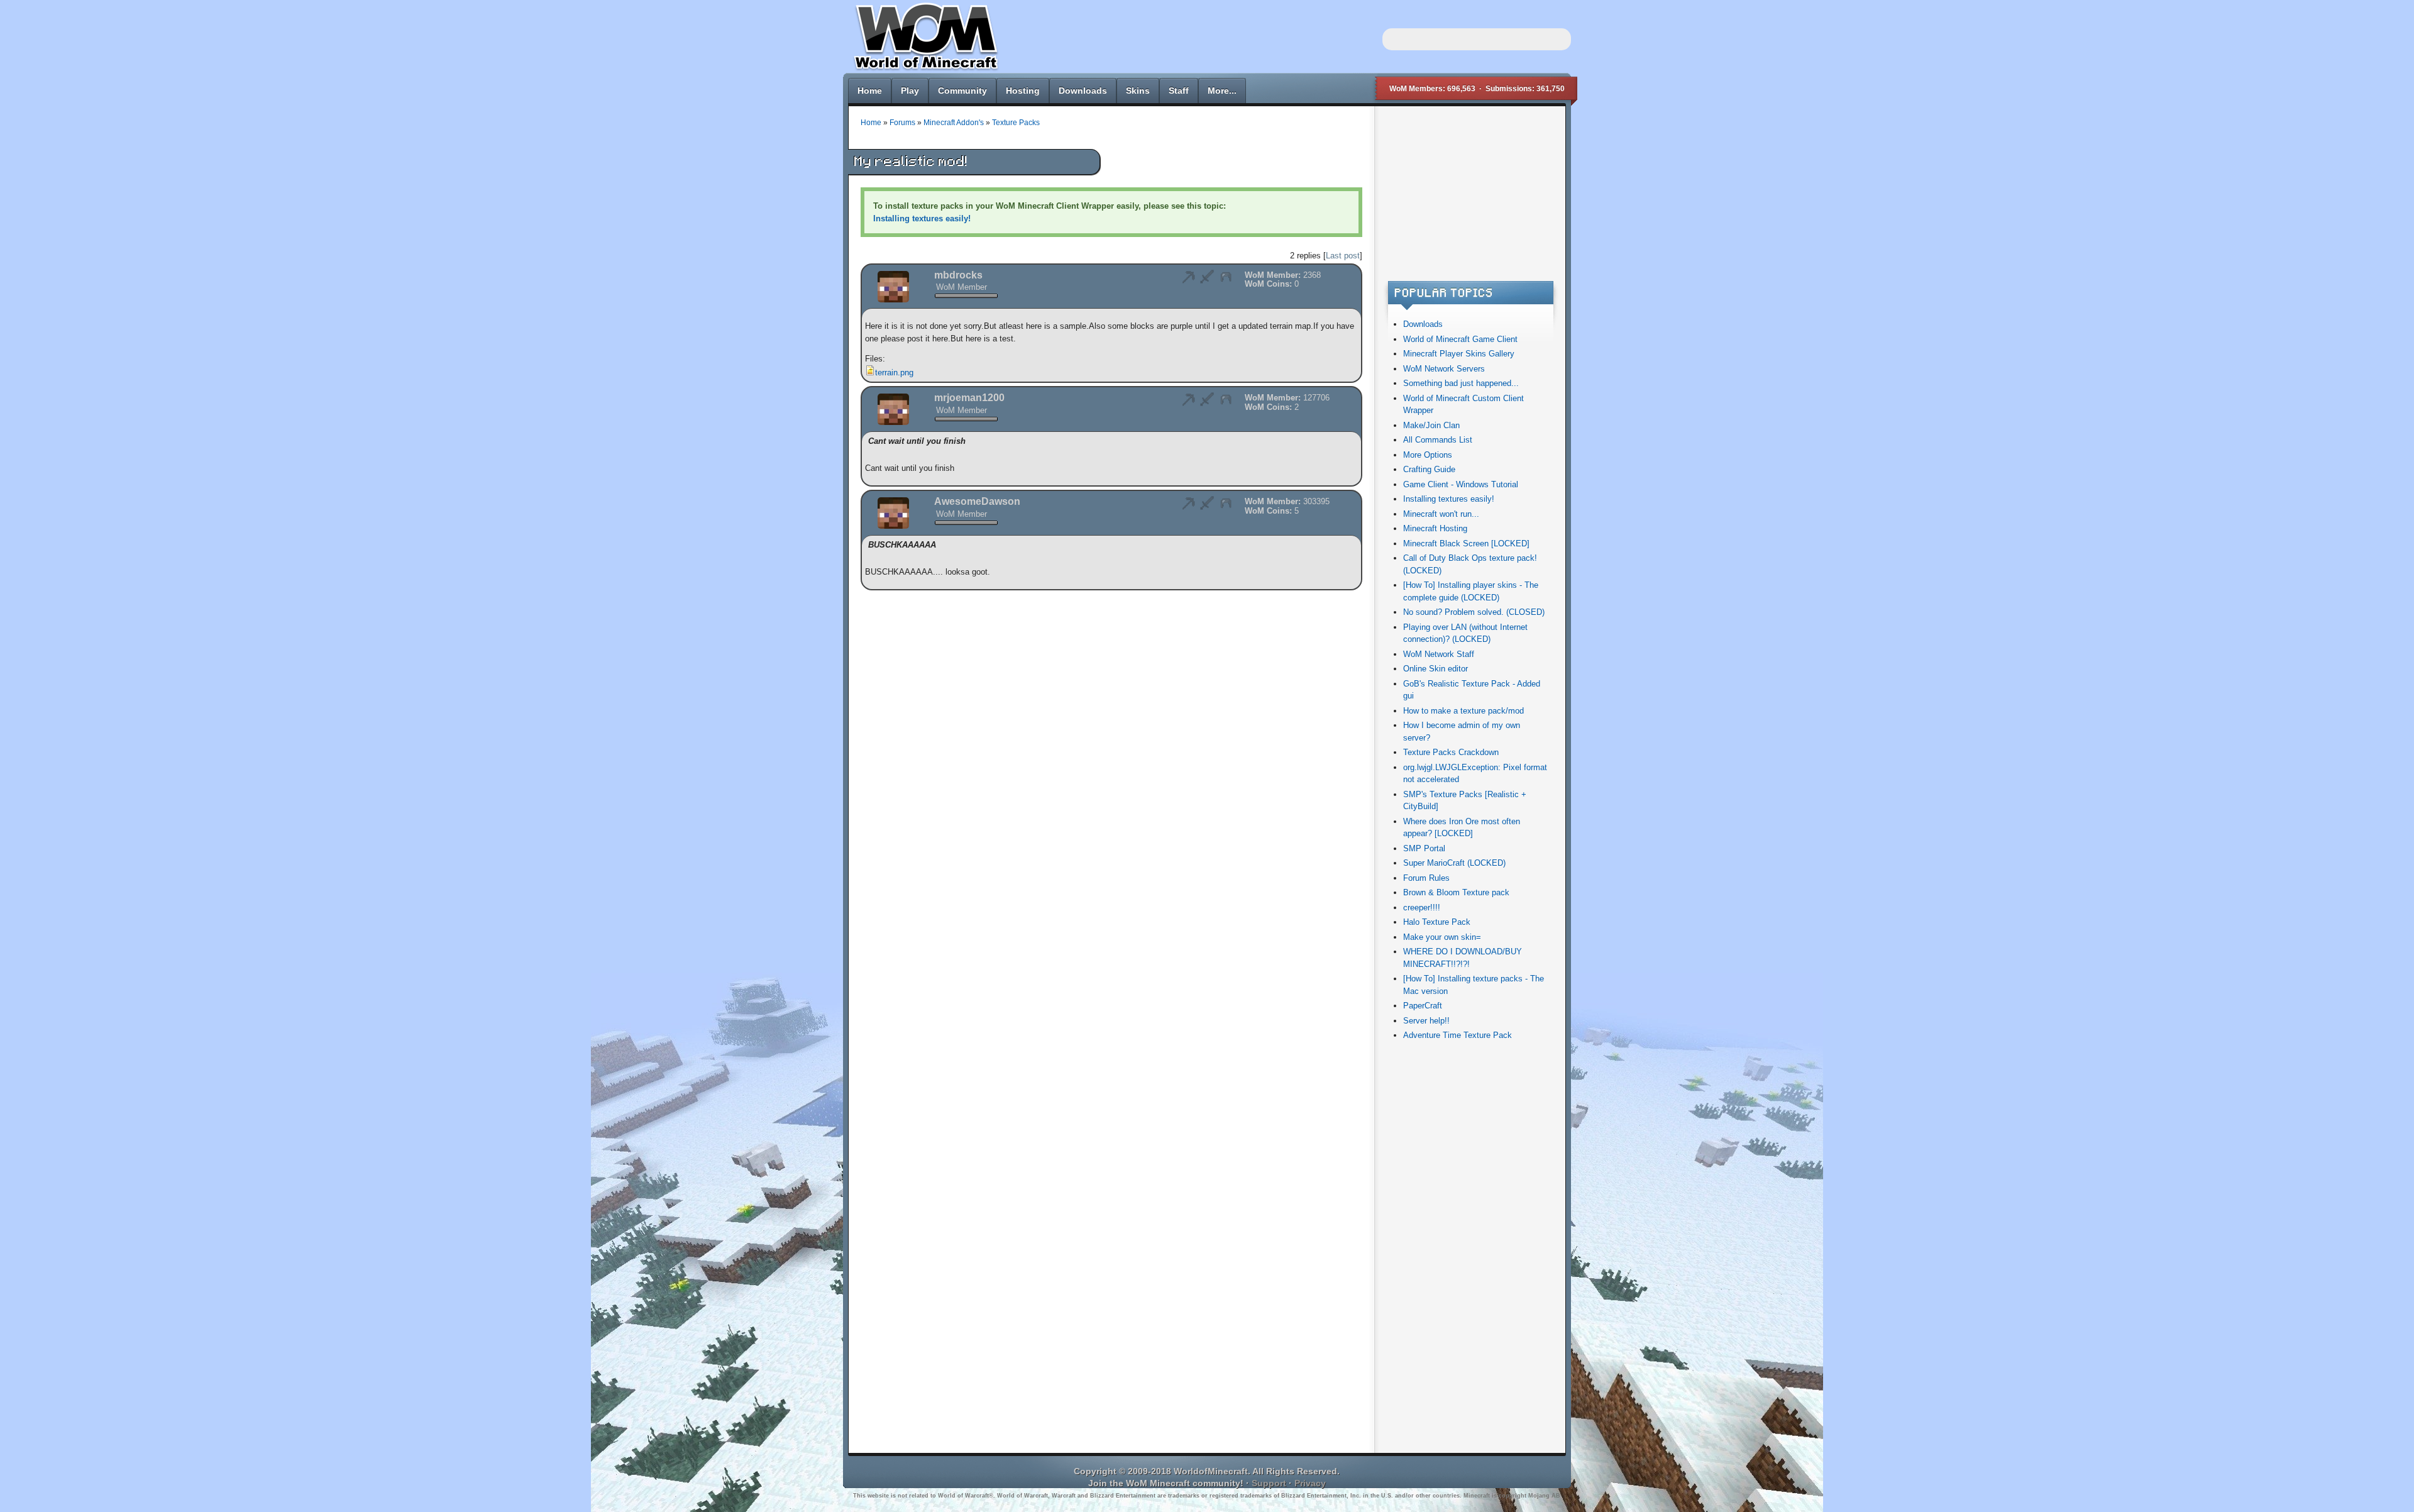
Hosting (1023, 91)
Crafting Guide (1429, 469)
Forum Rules (1426, 878)
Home (870, 91)
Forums (902, 122)
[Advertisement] (1469, 197)
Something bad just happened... (1461, 383)
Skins (1138, 91)
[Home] (923, 69)
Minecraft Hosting (1435, 528)
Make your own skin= (1442, 937)
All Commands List (1438, 440)
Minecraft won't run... (1441, 514)
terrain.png (894, 372)
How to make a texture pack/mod (1463, 711)
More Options (1428, 455)
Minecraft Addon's (954, 122)
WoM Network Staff (1439, 654)
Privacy (1310, 1483)
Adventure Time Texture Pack (1458, 1035)
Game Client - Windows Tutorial (1461, 484)
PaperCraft (1423, 1006)
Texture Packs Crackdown (1451, 752)
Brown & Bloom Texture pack (1456, 892)
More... (1222, 91)
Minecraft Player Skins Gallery (1459, 354)
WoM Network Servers (1444, 369)
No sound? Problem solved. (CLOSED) (1474, 612)
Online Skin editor (1436, 669)
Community (962, 91)
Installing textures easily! (1449, 499)
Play (910, 91)
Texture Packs (1016, 122)
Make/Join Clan (1431, 425)
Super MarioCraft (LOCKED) (1454, 863)
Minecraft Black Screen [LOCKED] (1466, 544)
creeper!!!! (1422, 908)
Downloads (1083, 91)
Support (1269, 1483)
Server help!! (1426, 1021)
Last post (1343, 256)
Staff (1179, 91)
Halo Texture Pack (1437, 922)
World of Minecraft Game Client (1460, 339)
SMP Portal (1424, 848)
